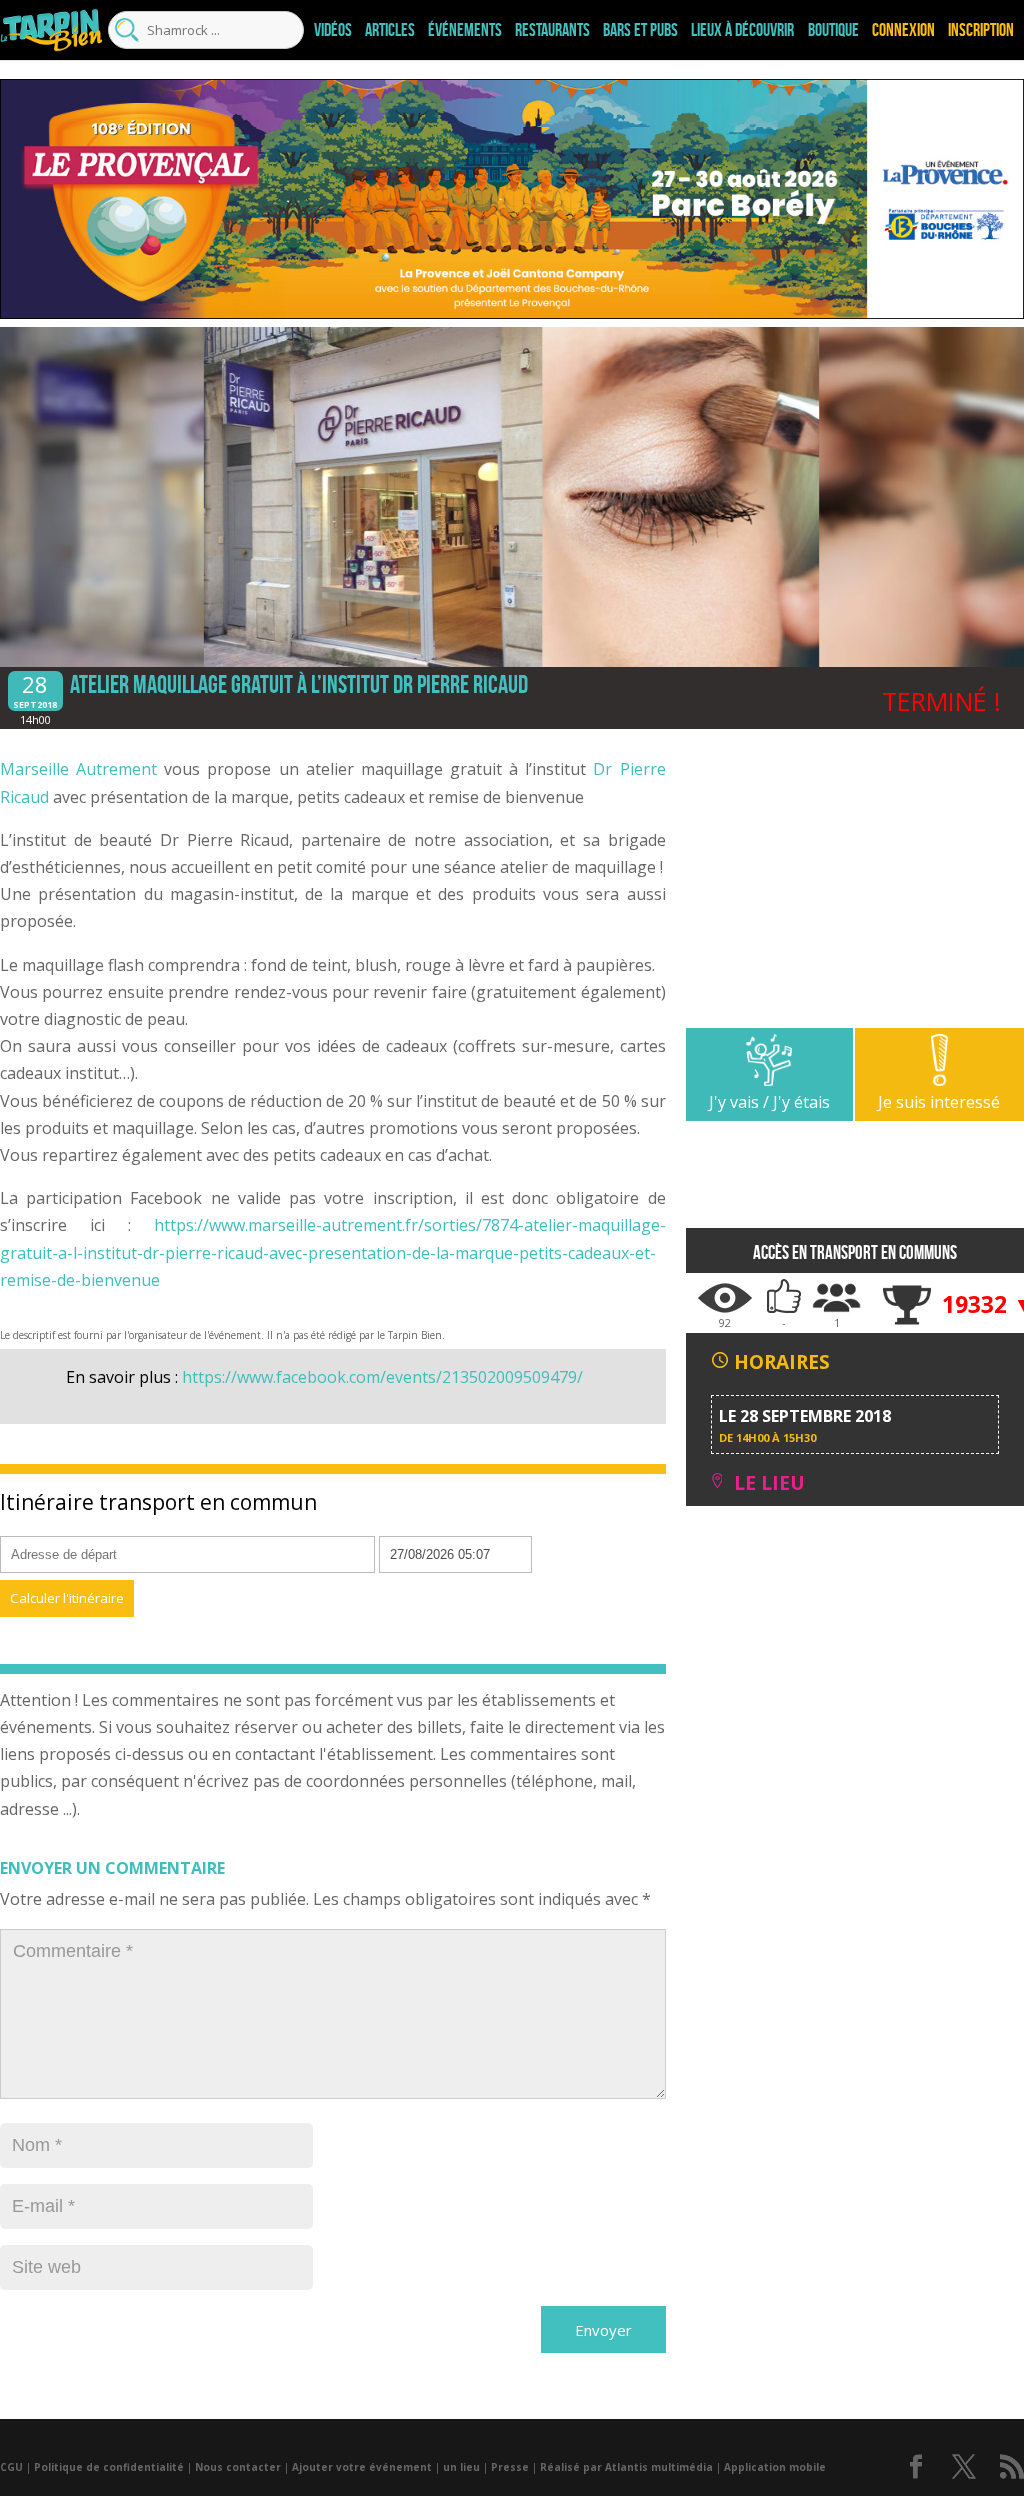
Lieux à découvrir (742, 30)
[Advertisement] (855, 888)
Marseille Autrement (78, 769)
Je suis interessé (939, 1102)
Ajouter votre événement (362, 2467)
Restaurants (552, 30)
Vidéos (333, 30)
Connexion (903, 30)
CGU (11, 2467)
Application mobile (775, 2467)
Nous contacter (238, 2467)
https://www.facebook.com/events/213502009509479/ (382, 1377)
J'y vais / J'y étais (769, 1102)
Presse (510, 2467)
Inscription (981, 30)
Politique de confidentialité (109, 2467)
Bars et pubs (640, 30)
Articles (390, 30)
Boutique (833, 30)
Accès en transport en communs (855, 1252)
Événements (465, 30)
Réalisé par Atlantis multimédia (626, 2467)
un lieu (461, 2467)
